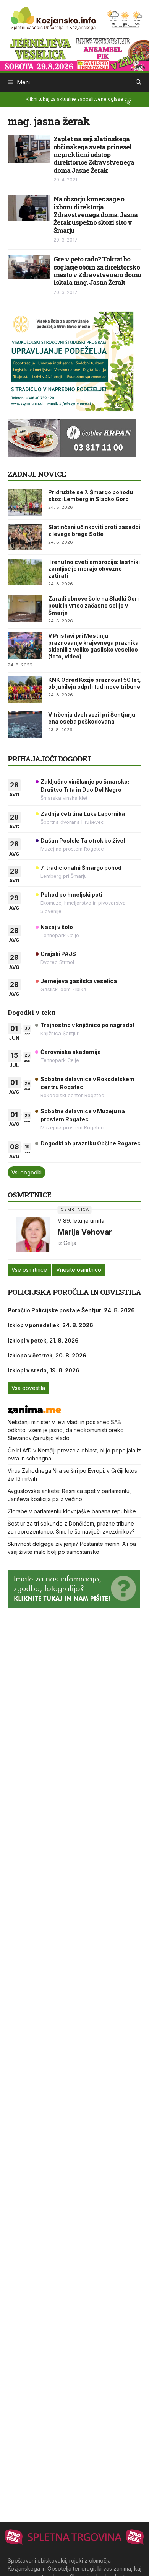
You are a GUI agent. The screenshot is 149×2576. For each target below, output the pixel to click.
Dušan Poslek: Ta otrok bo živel (83, 840)
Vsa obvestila (28, 1388)
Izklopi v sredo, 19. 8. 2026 (44, 1370)
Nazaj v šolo (57, 927)
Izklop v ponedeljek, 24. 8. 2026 (50, 1325)
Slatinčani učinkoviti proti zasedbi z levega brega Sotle (94, 530)
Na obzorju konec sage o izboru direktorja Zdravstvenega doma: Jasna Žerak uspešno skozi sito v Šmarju (96, 215)
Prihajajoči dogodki (49, 759)
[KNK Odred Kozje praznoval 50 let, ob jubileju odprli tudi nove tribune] (25, 690)
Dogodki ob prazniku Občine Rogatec (91, 1143)
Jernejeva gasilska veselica (79, 981)
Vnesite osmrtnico (79, 1270)
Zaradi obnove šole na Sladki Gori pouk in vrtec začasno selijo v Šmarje (93, 605)
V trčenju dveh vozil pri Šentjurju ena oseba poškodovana (92, 718)
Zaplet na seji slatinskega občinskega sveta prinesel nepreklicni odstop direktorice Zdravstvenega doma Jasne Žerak (94, 154)
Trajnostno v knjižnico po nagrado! (87, 1025)
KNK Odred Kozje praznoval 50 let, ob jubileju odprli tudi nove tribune (95, 683)
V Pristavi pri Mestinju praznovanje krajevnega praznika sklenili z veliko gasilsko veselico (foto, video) (93, 646)
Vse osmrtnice (29, 1270)
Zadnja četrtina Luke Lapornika (83, 814)
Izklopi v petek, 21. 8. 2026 (43, 1340)
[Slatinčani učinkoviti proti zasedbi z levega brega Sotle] (25, 537)
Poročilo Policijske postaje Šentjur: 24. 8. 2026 (71, 1310)
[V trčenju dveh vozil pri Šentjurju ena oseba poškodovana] (25, 725)
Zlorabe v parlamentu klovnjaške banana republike (72, 1511)
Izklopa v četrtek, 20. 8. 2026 (47, 1355)
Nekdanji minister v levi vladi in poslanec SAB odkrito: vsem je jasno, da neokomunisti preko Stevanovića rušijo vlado (66, 1430)
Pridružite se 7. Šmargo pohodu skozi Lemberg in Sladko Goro (91, 496)
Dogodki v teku (32, 1012)
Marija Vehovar (85, 1232)
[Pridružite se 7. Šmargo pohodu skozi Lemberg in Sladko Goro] (25, 502)
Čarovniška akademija (71, 1052)
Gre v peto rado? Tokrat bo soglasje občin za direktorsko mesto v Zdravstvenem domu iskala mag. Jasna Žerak (97, 271)
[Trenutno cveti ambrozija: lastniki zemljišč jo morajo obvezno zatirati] (25, 572)
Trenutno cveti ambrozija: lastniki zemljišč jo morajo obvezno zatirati (94, 569)
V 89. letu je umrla (81, 1221)
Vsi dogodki (27, 1172)
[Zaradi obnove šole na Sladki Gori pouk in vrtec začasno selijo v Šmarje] (25, 609)
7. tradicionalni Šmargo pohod (81, 868)
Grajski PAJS (58, 954)
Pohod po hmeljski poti (71, 894)
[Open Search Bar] (138, 82)
